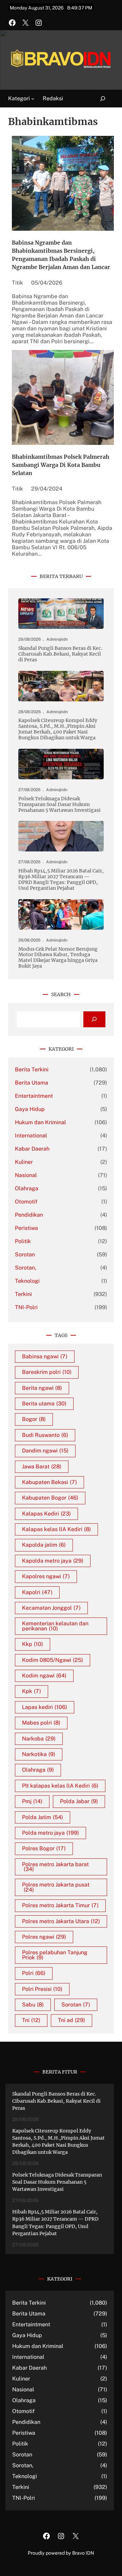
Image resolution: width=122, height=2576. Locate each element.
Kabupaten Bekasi (49, 1482)
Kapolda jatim (44, 1545)
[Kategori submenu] (33, 99)
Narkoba (39, 1739)
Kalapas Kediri (46, 1514)
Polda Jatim (43, 1817)
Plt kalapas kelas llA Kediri (60, 1786)
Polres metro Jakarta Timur (60, 1905)
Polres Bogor (44, 1848)
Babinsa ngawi (45, 1356)
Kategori (19, 98)
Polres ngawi (44, 1937)
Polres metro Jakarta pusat (56, 1887)
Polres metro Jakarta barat (55, 1867)
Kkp (33, 1644)
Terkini (23, 1294)
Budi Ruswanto (45, 1435)
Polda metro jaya (50, 1833)
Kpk (32, 1691)
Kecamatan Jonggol (51, 1608)
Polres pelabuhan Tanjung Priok (55, 1955)
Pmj (32, 1801)
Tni (31, 2020)
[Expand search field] (99, 99)
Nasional (26, 1175)
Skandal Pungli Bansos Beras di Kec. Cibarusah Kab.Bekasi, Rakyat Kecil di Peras (60, 654)
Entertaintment (34, 1096)
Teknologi (27, 1281)
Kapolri (37, 1592)
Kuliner (24, 1162)
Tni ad (72, 2020)
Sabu (33, 2005)
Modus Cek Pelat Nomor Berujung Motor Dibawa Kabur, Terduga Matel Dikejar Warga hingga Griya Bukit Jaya (58, 958)
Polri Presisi (42, 1989)
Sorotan (25, 1254)
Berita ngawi (42, 1388)
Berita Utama (32, 1083)
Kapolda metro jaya (53, 1561)
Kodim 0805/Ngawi (53, 1660)
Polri (34, 1973)
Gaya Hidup (30, 1109)
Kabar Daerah (32, 1149)
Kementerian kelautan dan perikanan (55, 1626)
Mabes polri (41, 1723)
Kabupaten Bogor (50, 1498)
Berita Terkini (32, 1069)
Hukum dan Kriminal (40, 1122)
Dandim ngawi (45, 1451)
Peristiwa (26, 1228)
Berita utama (44, 1404)
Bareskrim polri (47, 1372)
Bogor (34, 1419)
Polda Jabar (79, 1801)
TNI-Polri (26, 1307)
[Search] (94, 1019)
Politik (23, 1241)
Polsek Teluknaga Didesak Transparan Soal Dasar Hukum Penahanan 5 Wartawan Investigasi (59, 805)
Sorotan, (26, 1268)
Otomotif (26, 1202)
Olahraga (27, 1188)
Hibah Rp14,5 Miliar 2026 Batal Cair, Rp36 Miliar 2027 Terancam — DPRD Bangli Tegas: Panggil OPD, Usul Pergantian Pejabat (61, 880)
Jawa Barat (42, 1467)
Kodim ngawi (44, 1676)
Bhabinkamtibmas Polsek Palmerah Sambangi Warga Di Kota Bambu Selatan (61, 465)
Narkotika (39, 1754)
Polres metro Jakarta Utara (61, 1921)
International (31, 1136)
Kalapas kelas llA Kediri (56, 1529)
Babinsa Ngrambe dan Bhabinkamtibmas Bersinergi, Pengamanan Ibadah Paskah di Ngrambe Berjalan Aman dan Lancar (61, 255)
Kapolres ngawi (46, 1576)
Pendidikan (29, 1215)
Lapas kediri (45, 1707)
